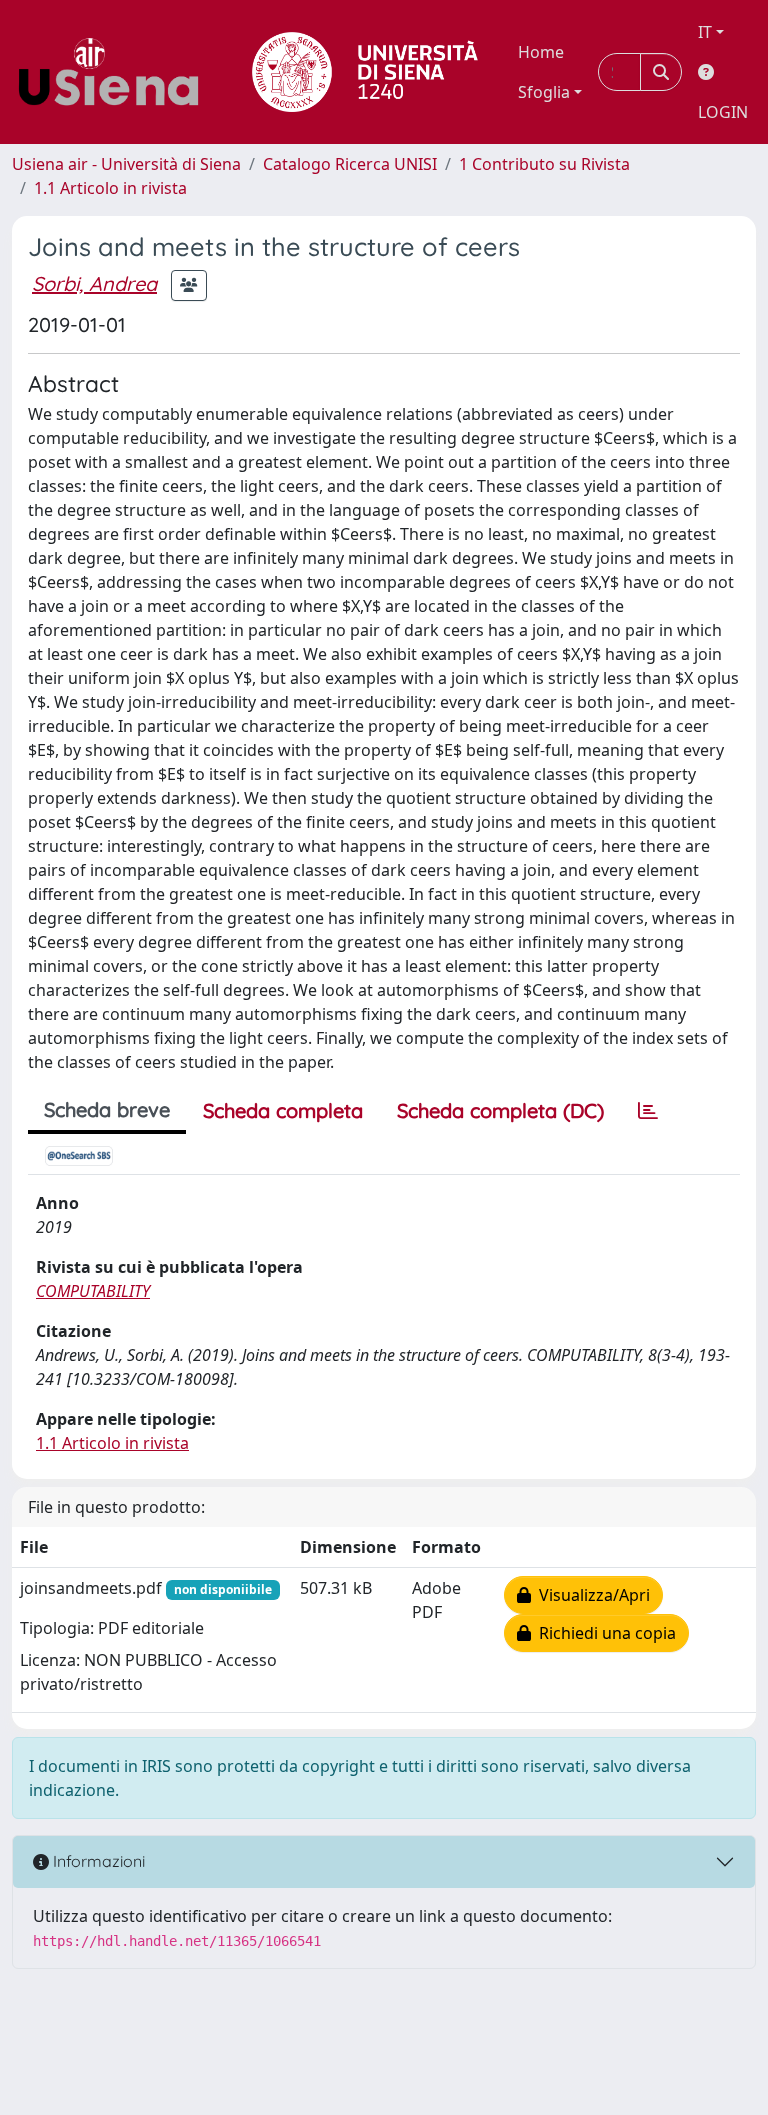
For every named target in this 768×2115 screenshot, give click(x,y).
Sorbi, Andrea (94, 283)
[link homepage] (116, 72)
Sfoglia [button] (544, 92)
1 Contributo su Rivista (544, 164)
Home (541, 52)
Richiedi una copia (603, 1633)
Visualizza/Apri (590, 1595)
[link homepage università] (365, 72)
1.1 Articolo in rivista (110, 188)
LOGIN (723, 112)
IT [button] (705, 32)
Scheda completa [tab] (283, 1110)
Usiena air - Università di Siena (126, 164)
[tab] (648, 1111)
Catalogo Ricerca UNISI (350, 164)
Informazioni (97, 1861)
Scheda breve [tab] (107, 1109)
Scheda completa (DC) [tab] (500, 1110)
